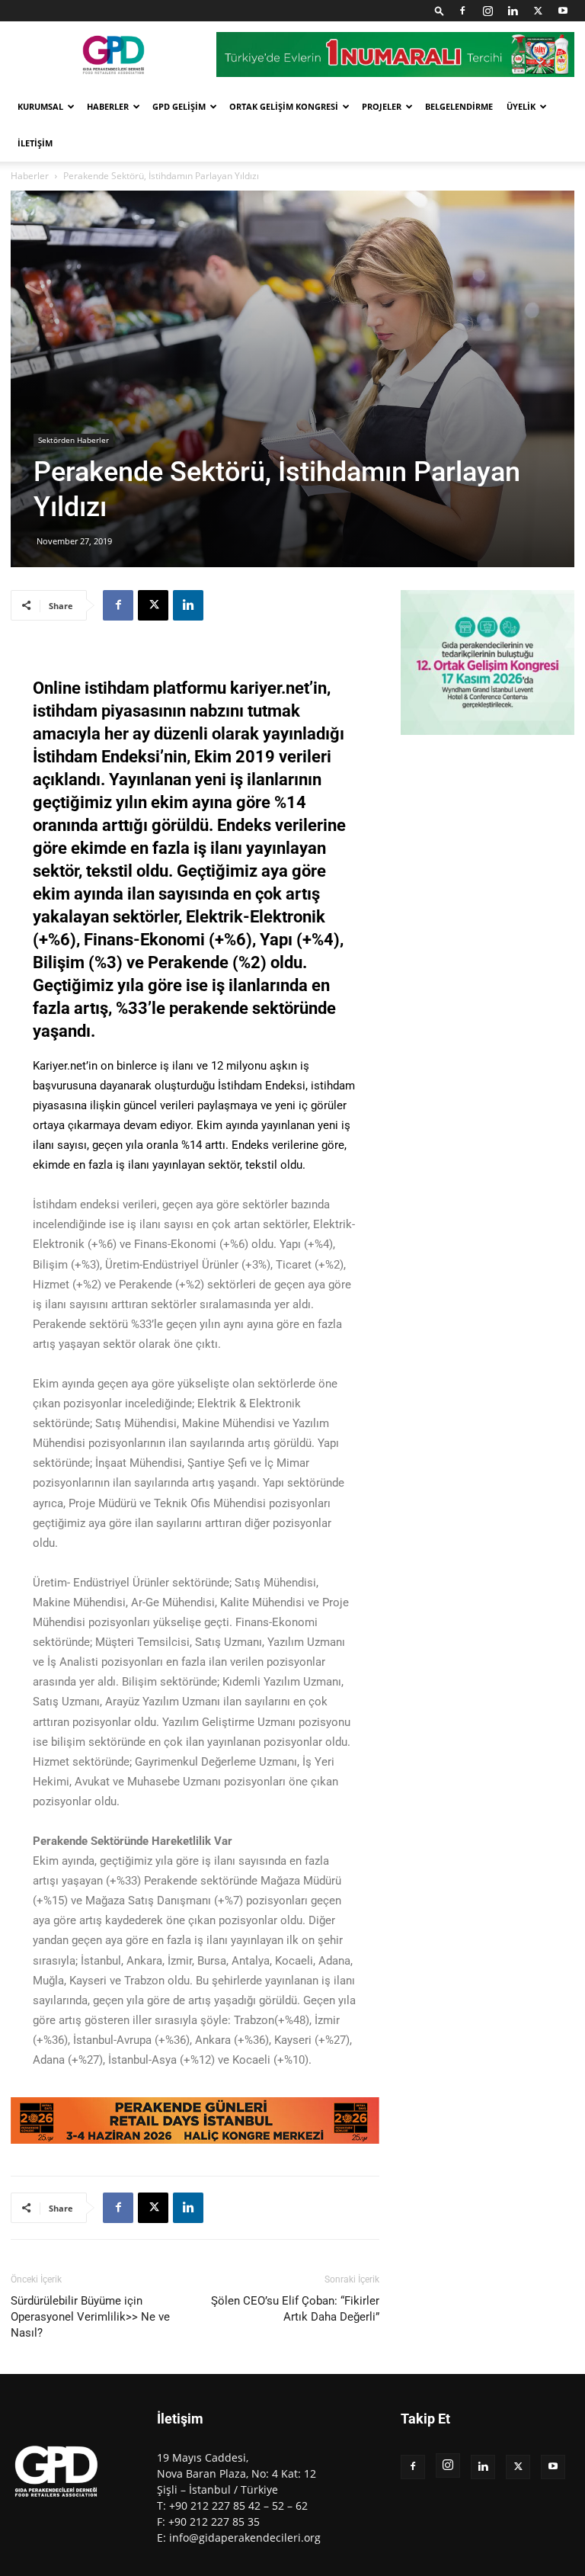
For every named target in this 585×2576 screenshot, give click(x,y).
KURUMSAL (40, 106)
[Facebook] (462, 11)
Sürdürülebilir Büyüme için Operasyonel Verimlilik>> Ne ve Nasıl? (90, 2317)
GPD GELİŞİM (179, 106)
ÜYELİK (521, 106)
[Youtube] (563, 11)
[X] (538, 11)
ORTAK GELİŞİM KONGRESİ (284, 106)
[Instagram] (487, 11)
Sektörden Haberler (74, 440)
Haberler (30, 176)
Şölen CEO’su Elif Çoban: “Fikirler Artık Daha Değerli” (295, 2309)
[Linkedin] (513, 11)
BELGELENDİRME (459, 106)
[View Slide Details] (195, 2120)
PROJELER (382, 106)
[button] (440, 10)
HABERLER (108, 106)
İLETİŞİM (35, 143)
